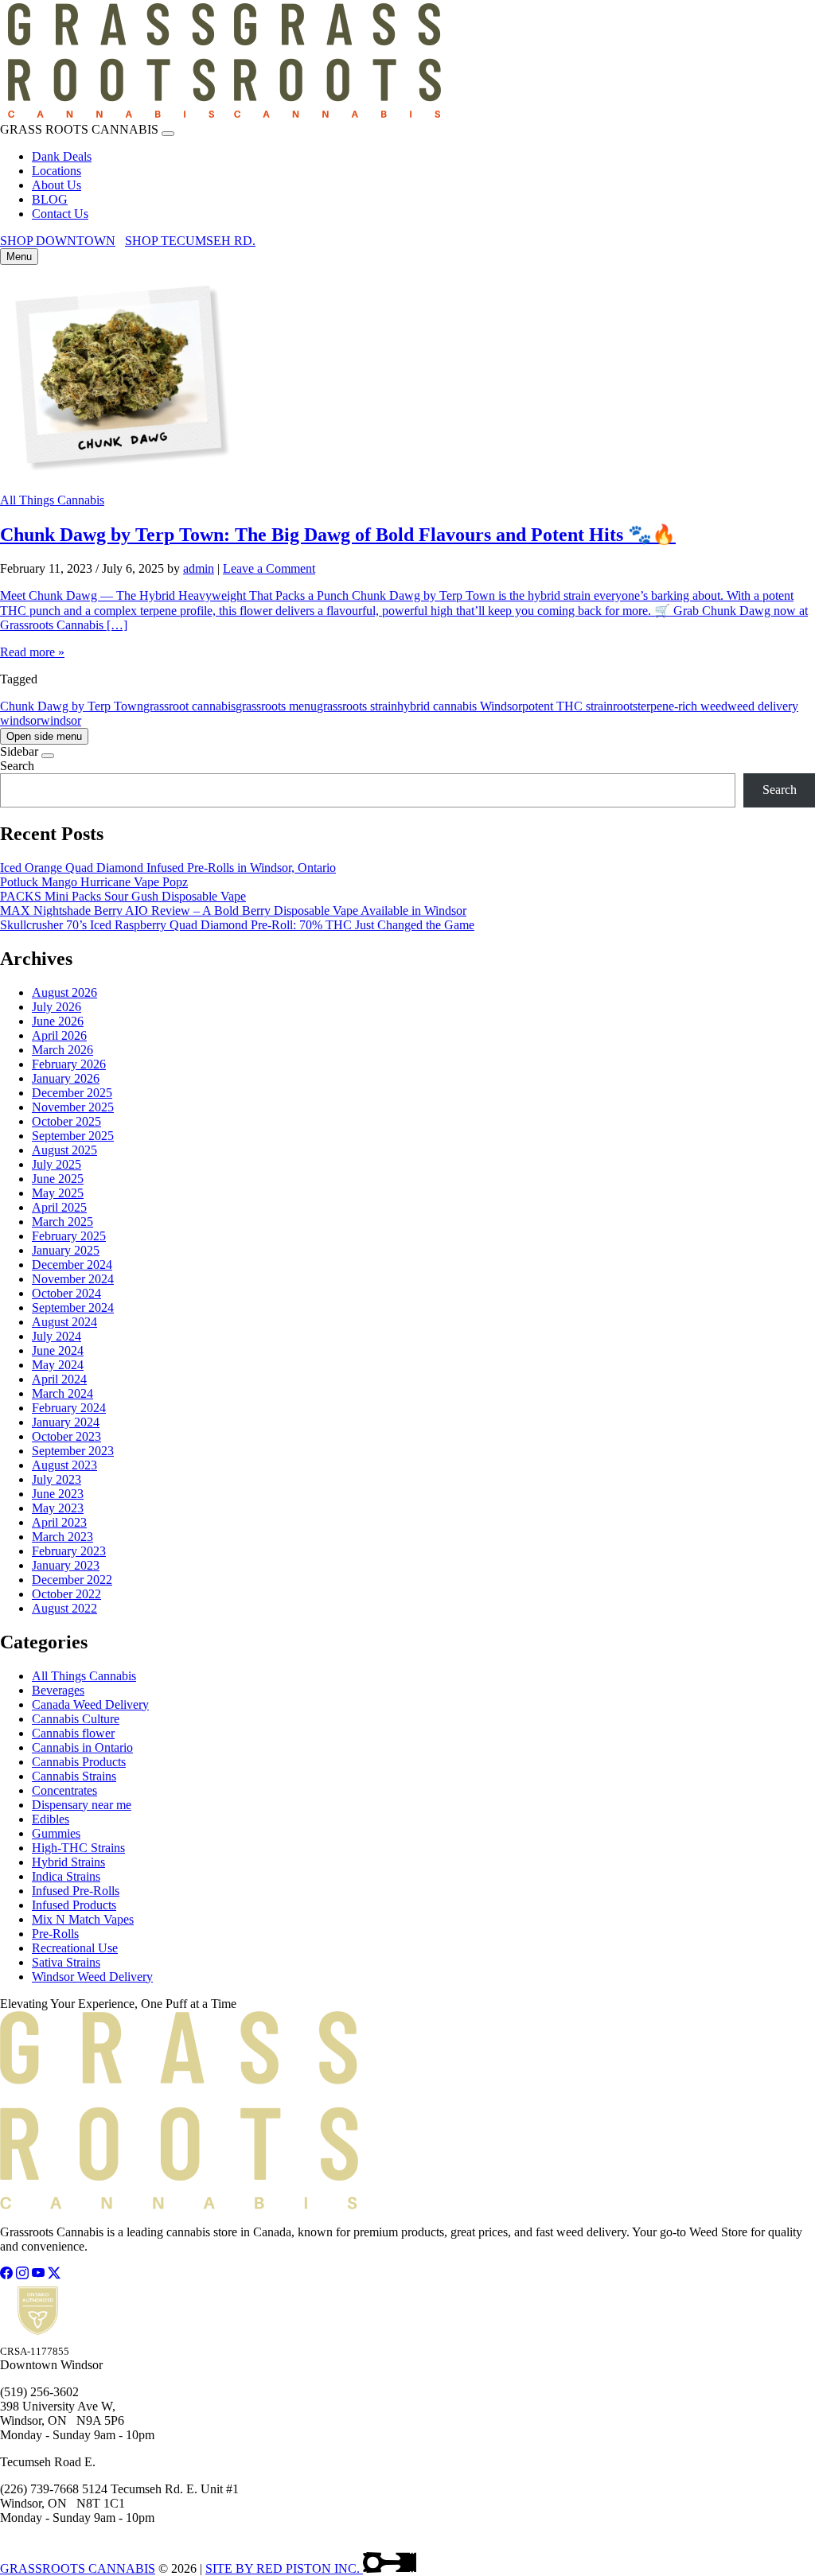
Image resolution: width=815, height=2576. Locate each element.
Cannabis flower (73, 1733)
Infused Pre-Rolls (76, 1891)
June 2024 (58, 1350)
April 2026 (59, 1035)
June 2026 (58, 1021)
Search (17, 766)
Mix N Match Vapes (83, 1919)
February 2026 (69, 1064)
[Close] (168, 134)
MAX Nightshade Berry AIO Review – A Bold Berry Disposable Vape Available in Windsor (233, 911)
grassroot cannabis (189, 706)
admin (199, 568)
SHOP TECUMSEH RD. (190, 241)
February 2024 (69, 1408)
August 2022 (64, 1608)
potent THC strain (567, 706)
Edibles (51, 1819)
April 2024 (59, 1379)
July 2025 (57, 1164)
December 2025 (72, 1093)
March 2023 (62, 1537)
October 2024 (66, 1293)
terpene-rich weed (682, 706)
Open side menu (44, 736)
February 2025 (69, 1236)
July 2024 (57, 1336)
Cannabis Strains (74, 1776)
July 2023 (57, 1479)
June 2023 (58, 1494)
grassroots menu (276, 706)
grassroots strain (357, 706)
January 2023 (66, 1565)
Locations (57, 171)
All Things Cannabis (52, 500)
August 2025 (64, 1150)
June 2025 (58, 1179)
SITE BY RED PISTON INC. (284, 2568)
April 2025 (59, 1207)
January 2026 (66, 1078)
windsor (61, 720)
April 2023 (59, 1522)
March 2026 (62, 1050)
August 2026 (64, 992)
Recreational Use (75, 1948)
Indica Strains (66, 1876)
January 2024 (66, 1422)
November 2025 (73, 1107)
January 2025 (66, 1250)
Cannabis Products (79, 1762)
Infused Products (74, 1905)
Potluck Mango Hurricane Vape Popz (94, 882)
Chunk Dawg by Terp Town (72, 706)
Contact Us (60, 214)
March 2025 (62, 1222)
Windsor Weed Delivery (92, 1977)
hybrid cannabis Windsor (460, 706)
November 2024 (73, 1279)
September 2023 (73, 1451)
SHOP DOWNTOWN (58, 241)
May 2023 (58, 1508)
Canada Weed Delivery (90, 1704)
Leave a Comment (269, 568)
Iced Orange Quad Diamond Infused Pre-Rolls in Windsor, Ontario (168, 868)
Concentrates (64, 1790)
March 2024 (62, 1393)
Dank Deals (62, 156)
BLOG (50, 199)
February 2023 (69, 1551)
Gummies (56, 1833)
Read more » (32, 652)
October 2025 (66, 1121)
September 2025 (73, 1136)
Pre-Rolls (55, 1934)
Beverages (58, 1690)
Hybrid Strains (68, 1862)
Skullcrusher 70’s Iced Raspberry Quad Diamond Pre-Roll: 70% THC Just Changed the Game (237, 925)
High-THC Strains (78, 1848)
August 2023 (64, 1465)
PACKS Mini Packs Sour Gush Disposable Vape (123, 896)
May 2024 (58, 1365)
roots (625, 706)
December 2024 (72, 1265)
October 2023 (66, 1436)
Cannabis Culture (76, 1719)
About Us (57, 185)
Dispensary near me (82, 1805)
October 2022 (66, 1594)
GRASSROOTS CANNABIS (78, 2568)
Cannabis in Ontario (82, 1747)
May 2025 (58, 1193)
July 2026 (57, 1007)
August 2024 (64, 1322)
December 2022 (72, 1580)
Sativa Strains (66, 1962)
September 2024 (73, 1307)
